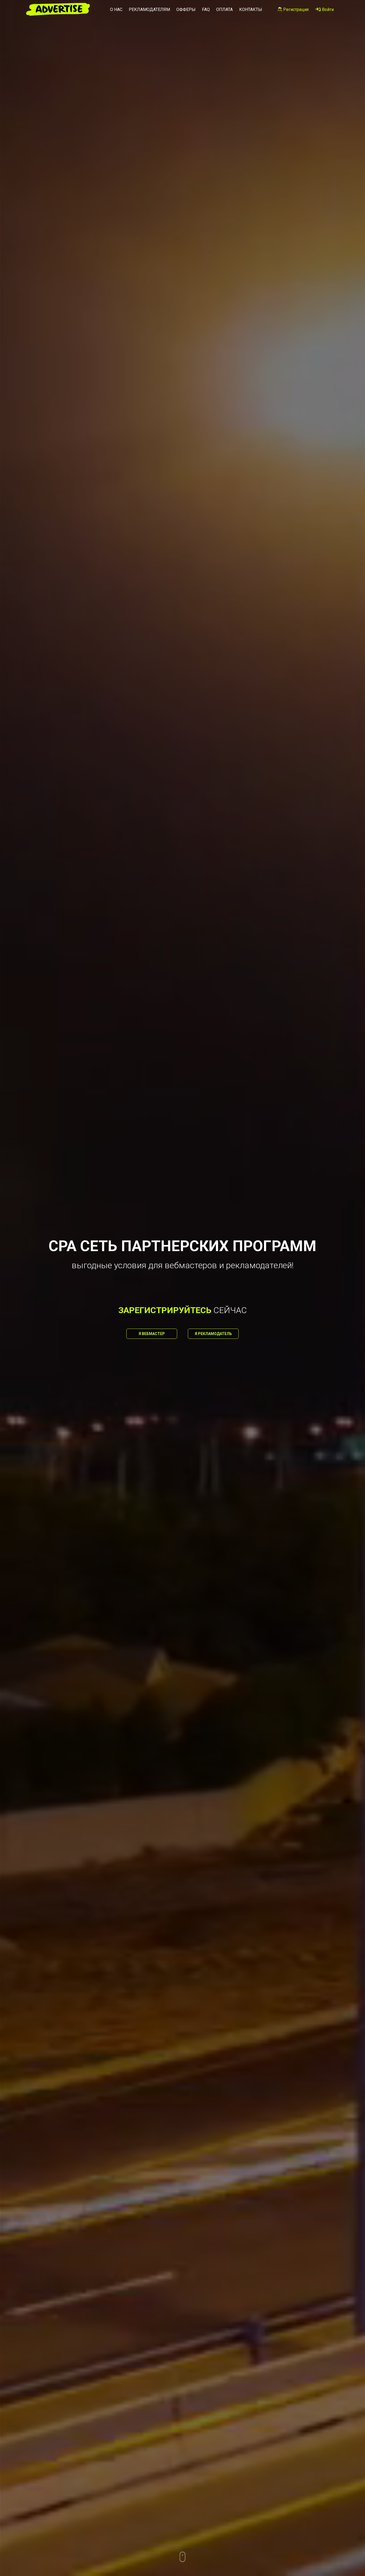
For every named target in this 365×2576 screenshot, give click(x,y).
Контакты (251, 9)
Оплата (224, 9)
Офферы (186, 9)
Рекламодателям (149, 9)
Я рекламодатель (213, 1334)
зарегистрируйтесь (165, 1310)
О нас (116, 9)
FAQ (206, 9)
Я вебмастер (152, 1334)
